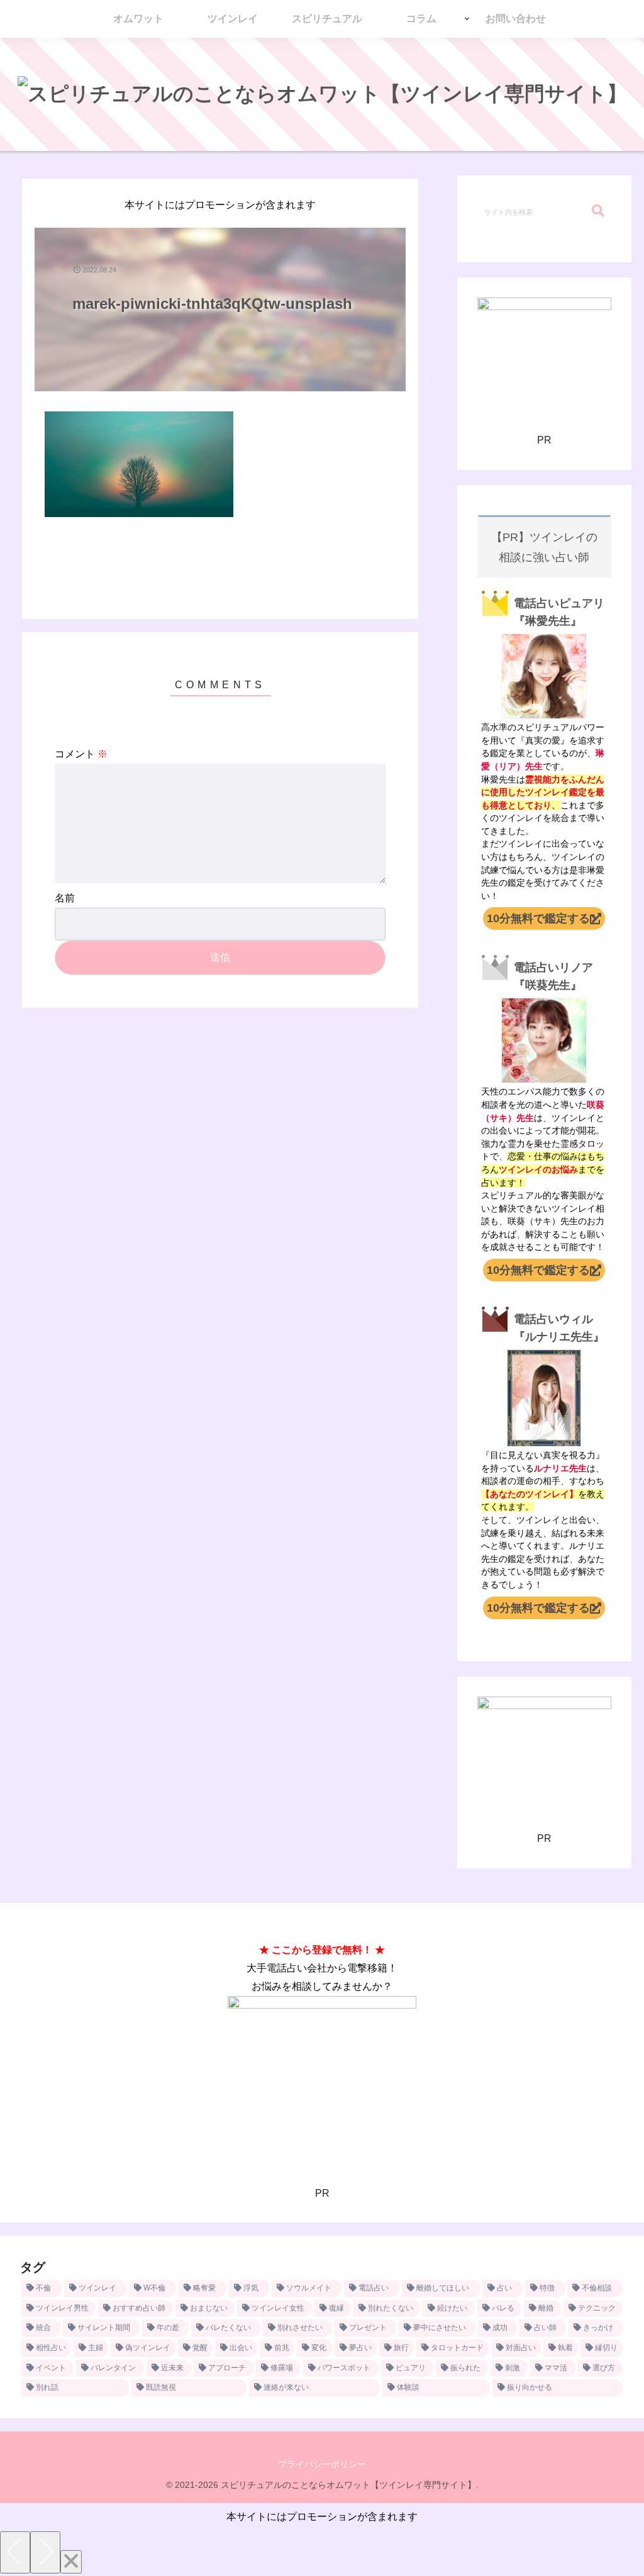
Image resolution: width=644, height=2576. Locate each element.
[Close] (71, 2562)
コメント (81, 754)
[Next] (45, 2552)
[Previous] (15, 2552)
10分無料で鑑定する (538, 918)
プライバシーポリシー (322, 2464)
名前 (65, 898)
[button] (598, 211)
